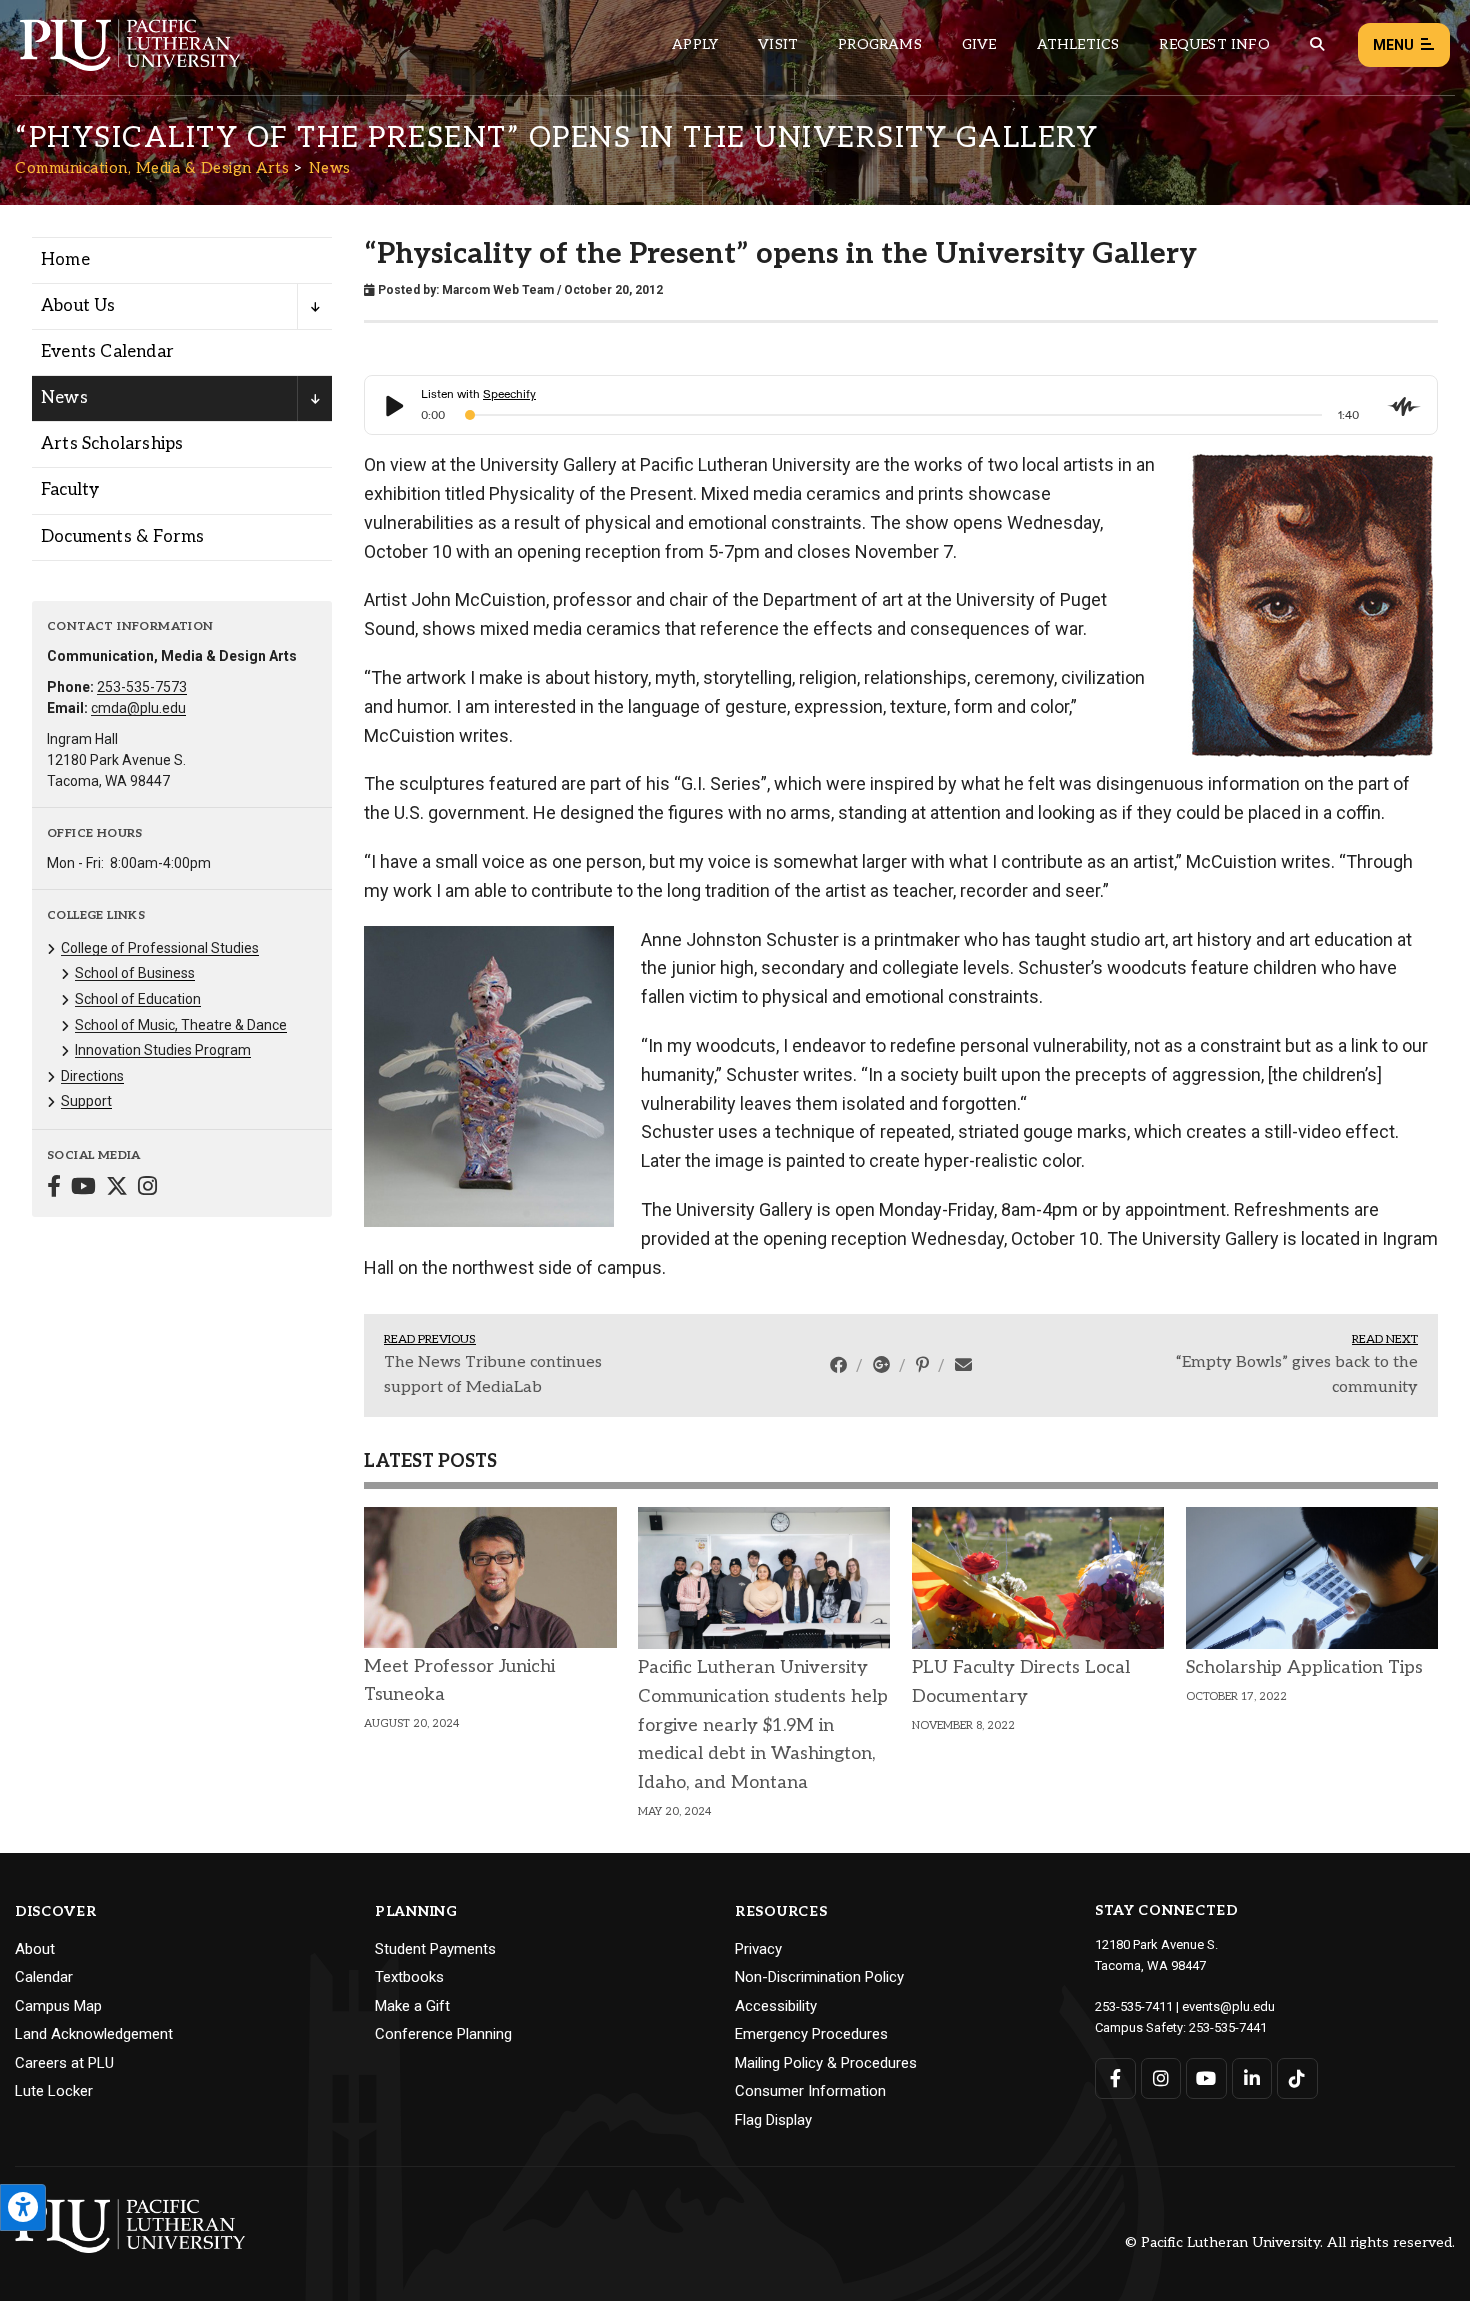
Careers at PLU (64, 2063)
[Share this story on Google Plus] (883, 1365)
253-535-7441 (1228, 2027)
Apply (695, 44)
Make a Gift (412, 2006)
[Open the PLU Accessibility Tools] (23, 2207)
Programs (880, 44)
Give (979, 44)
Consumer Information (810, 2091)
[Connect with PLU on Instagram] (1161, 2078)
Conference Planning (443, 2034)
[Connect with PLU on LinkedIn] (1252, 2078)
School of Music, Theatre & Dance (181, 1025)
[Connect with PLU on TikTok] (1297, 2078)
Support (86, 1101)
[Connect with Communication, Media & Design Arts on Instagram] (147, 1188)
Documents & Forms (122, 537)
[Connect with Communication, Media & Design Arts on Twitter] (117, 1188)
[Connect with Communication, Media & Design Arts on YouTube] (83, 1188)
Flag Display (773, 2120)
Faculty (70, 490)
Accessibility (776, 2006)
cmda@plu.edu (138, 708)
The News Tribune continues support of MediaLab (493, 1375)
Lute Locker (54, 2091)
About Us (78, 306)
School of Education (138, 999)
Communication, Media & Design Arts (152, 168)
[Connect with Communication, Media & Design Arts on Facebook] (54, 1188)
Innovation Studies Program (163, 1050)
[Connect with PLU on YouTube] (1206, 2078)
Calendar (44, 1977)
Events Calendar (107, 352)
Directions (92, 1076)
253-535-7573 (142, 687)
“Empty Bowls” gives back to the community (1297, 1375)
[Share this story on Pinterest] (924, 1365)
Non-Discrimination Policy (819, 1977)
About (35, 1949)
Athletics (1078, 44)
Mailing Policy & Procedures (826, 2063)
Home (65, 260)
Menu (1393, 45)
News (330, 168)
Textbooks (409, 1977)
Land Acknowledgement (94, 2034)
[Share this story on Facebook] (840, 1365)
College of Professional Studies (160, 948)
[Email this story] (963, 1365)
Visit (778, 44)
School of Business (135, 973)
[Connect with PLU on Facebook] (1115, 2078)
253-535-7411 (1134, 2006)
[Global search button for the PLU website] (1317, 44)
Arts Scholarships (112, 444)
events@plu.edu (1228, 2006)
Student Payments (435, 1949)
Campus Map (58, 2006)
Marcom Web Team (498, 290)
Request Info (1214, 44)
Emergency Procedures (811, 2034)
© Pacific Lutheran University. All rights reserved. (1290, 2243)
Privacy (758, 1949)
